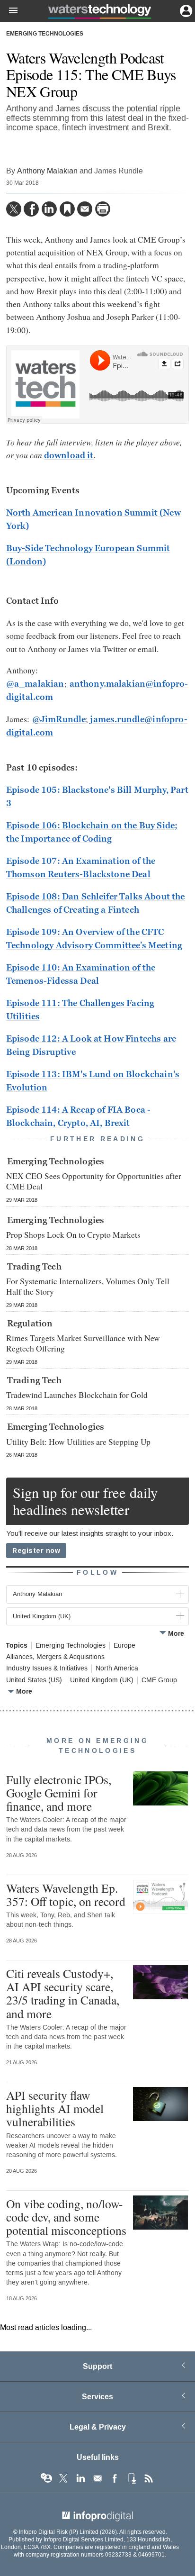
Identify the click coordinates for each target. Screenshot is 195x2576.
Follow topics (46, 2478)
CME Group (159, 1680)
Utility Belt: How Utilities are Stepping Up (78, 1442)
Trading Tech (34, 1267)
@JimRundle (59, 719)
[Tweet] (14, 209)
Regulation (30, 1324)
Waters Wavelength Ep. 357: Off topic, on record (66, 1895)
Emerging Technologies (45, 34)
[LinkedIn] (49, 209)
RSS (149, 2478)
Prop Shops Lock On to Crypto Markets (73, 1234)
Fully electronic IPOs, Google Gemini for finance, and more (59, 1793)
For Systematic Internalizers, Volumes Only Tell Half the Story (88, 1286)
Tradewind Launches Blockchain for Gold (77, 1395)
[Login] (185, 10)
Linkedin (80, 2478)
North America (117, 1669)
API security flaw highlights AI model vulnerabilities (55, 2108)
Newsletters (97, 2478)
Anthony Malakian (47, 171)
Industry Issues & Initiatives (47, 1669)
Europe (124, 1646)
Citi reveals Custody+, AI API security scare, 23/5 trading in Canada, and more (63, 1993)
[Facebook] (31, 209)
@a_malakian (35, 684)
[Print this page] (103, 209)
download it (69, 455)
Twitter (63, 2478)
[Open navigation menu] (9, 11)
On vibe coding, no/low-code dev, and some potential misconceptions (66, 2217)
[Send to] (85, 209)
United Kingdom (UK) (102, 1680)
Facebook (115, 2478)
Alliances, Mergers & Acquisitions (55, 1657)
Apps (132, 2478)
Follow (97, 1573)
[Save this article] (67, 209)
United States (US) (34, 1680)
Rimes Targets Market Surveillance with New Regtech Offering (83, 1343)
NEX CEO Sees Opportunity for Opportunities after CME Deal (94, 1181)
